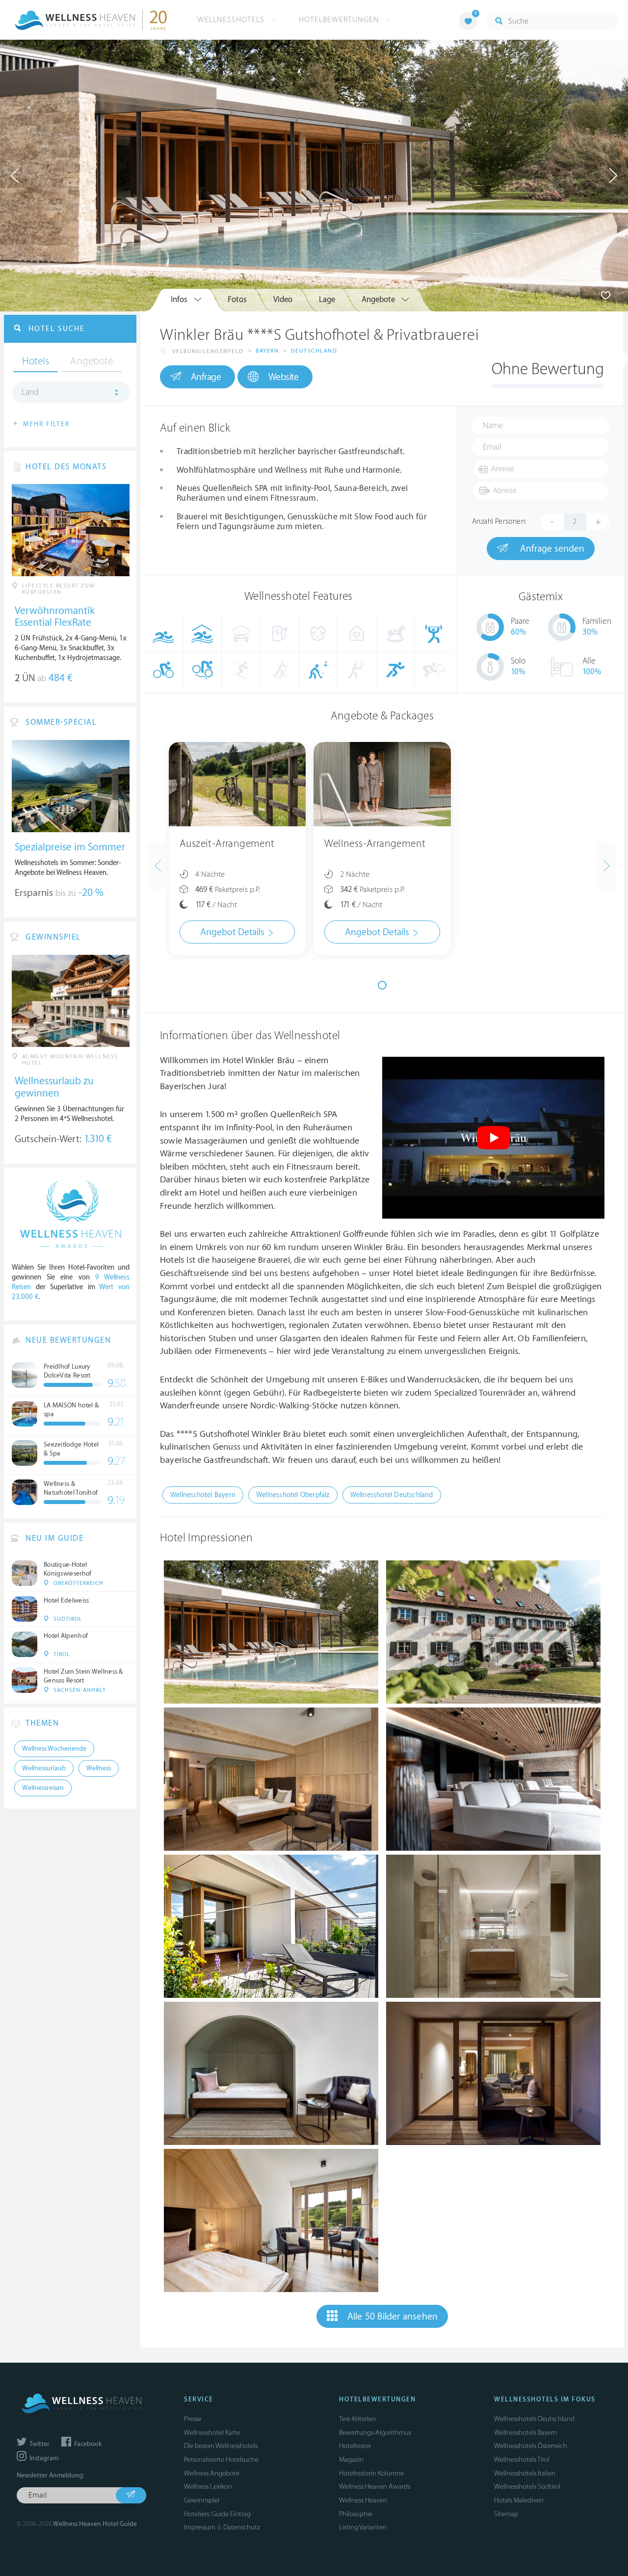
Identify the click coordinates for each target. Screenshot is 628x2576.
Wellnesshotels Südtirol (527, 2487)
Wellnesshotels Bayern (525, 2433)
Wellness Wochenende (54, 1749)
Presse (193, 2419)
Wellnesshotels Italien (525, 2473)
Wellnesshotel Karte (212, 2433)
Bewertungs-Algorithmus (375, 2433)
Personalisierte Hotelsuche (221, 2460)
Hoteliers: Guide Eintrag (217, 2514)
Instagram (43, 2458)
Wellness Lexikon (208, 2487)
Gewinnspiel (202, 2500)
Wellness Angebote (212, 2473)
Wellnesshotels (232, 20)
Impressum (200, 2527)
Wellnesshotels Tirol (522, 2460)
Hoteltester (355, 2446)
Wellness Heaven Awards (375, 2487)
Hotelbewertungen (340, 20)
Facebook (87, 2444)
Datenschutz (242, 2527)
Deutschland (314, 351)
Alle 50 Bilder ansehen (392, 2317)
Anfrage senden (551, 549)
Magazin (351, 2460)
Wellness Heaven (363, 2500)
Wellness (99, 1768)
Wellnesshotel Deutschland (392, 1495)
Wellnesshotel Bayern (203, 1495)
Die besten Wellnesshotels (221, 2446)
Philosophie (356, 2514)
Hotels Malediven (519, 2500)
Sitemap (506, 2514)
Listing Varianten (363, 2527)
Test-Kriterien (357, 2419)
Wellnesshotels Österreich (531, 2446)
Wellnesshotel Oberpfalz (293, 1495)
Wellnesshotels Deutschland (534, 2419)
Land (30, 392)
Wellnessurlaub (44, 1768)
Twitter (39, 2444)
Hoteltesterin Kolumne (371, 2473)
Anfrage (206, 377)
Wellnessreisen (43, 1788)
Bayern (267, 351)
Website (284, 377)
